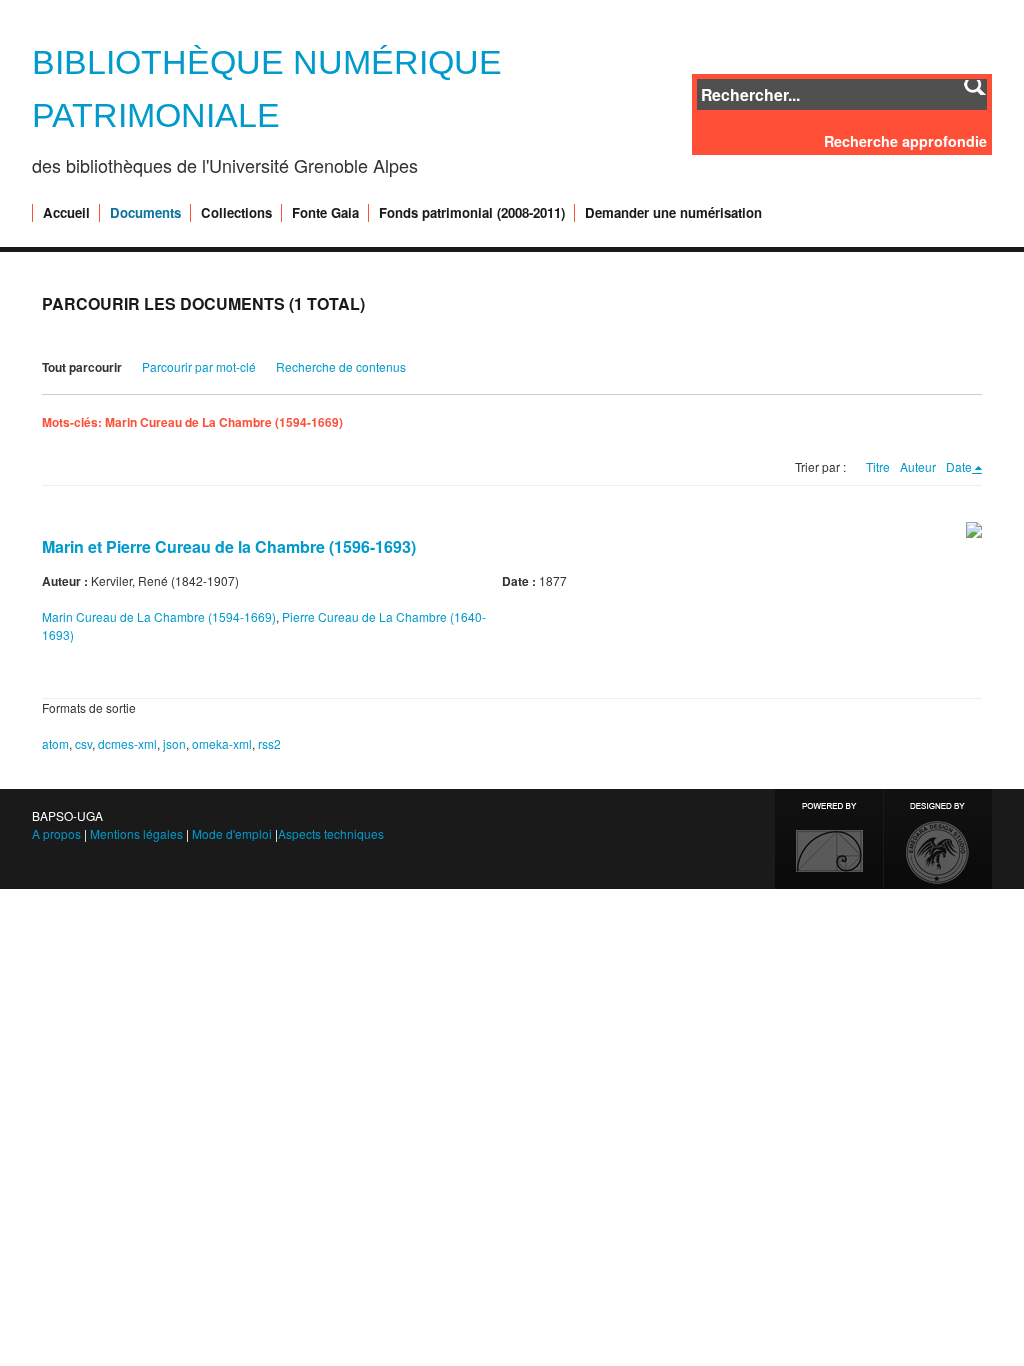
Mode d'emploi (232, 833)
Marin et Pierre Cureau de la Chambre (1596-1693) (229, 546)
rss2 (269, 743)
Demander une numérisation (673, 213)
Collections (236, 213)
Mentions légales (136, 833)
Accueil (66, 213)
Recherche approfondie (905, 141)
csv (83, 743)
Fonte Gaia (325, 213)
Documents (145, 213)
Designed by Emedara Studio (938, 839)
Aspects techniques (331, 833)
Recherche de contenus (341, 366)
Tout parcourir (82, 367)
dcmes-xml (127, 743)
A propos (56, 833)
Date (959, 466)
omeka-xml (222, 743)
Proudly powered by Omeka (829, 839)
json (174, 743)
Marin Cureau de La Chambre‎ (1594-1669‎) (159, 616)
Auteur (918, 466)
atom (55, 743)
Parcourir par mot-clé (199, 366)
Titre (878, 466)
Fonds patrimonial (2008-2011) (472, 213)
